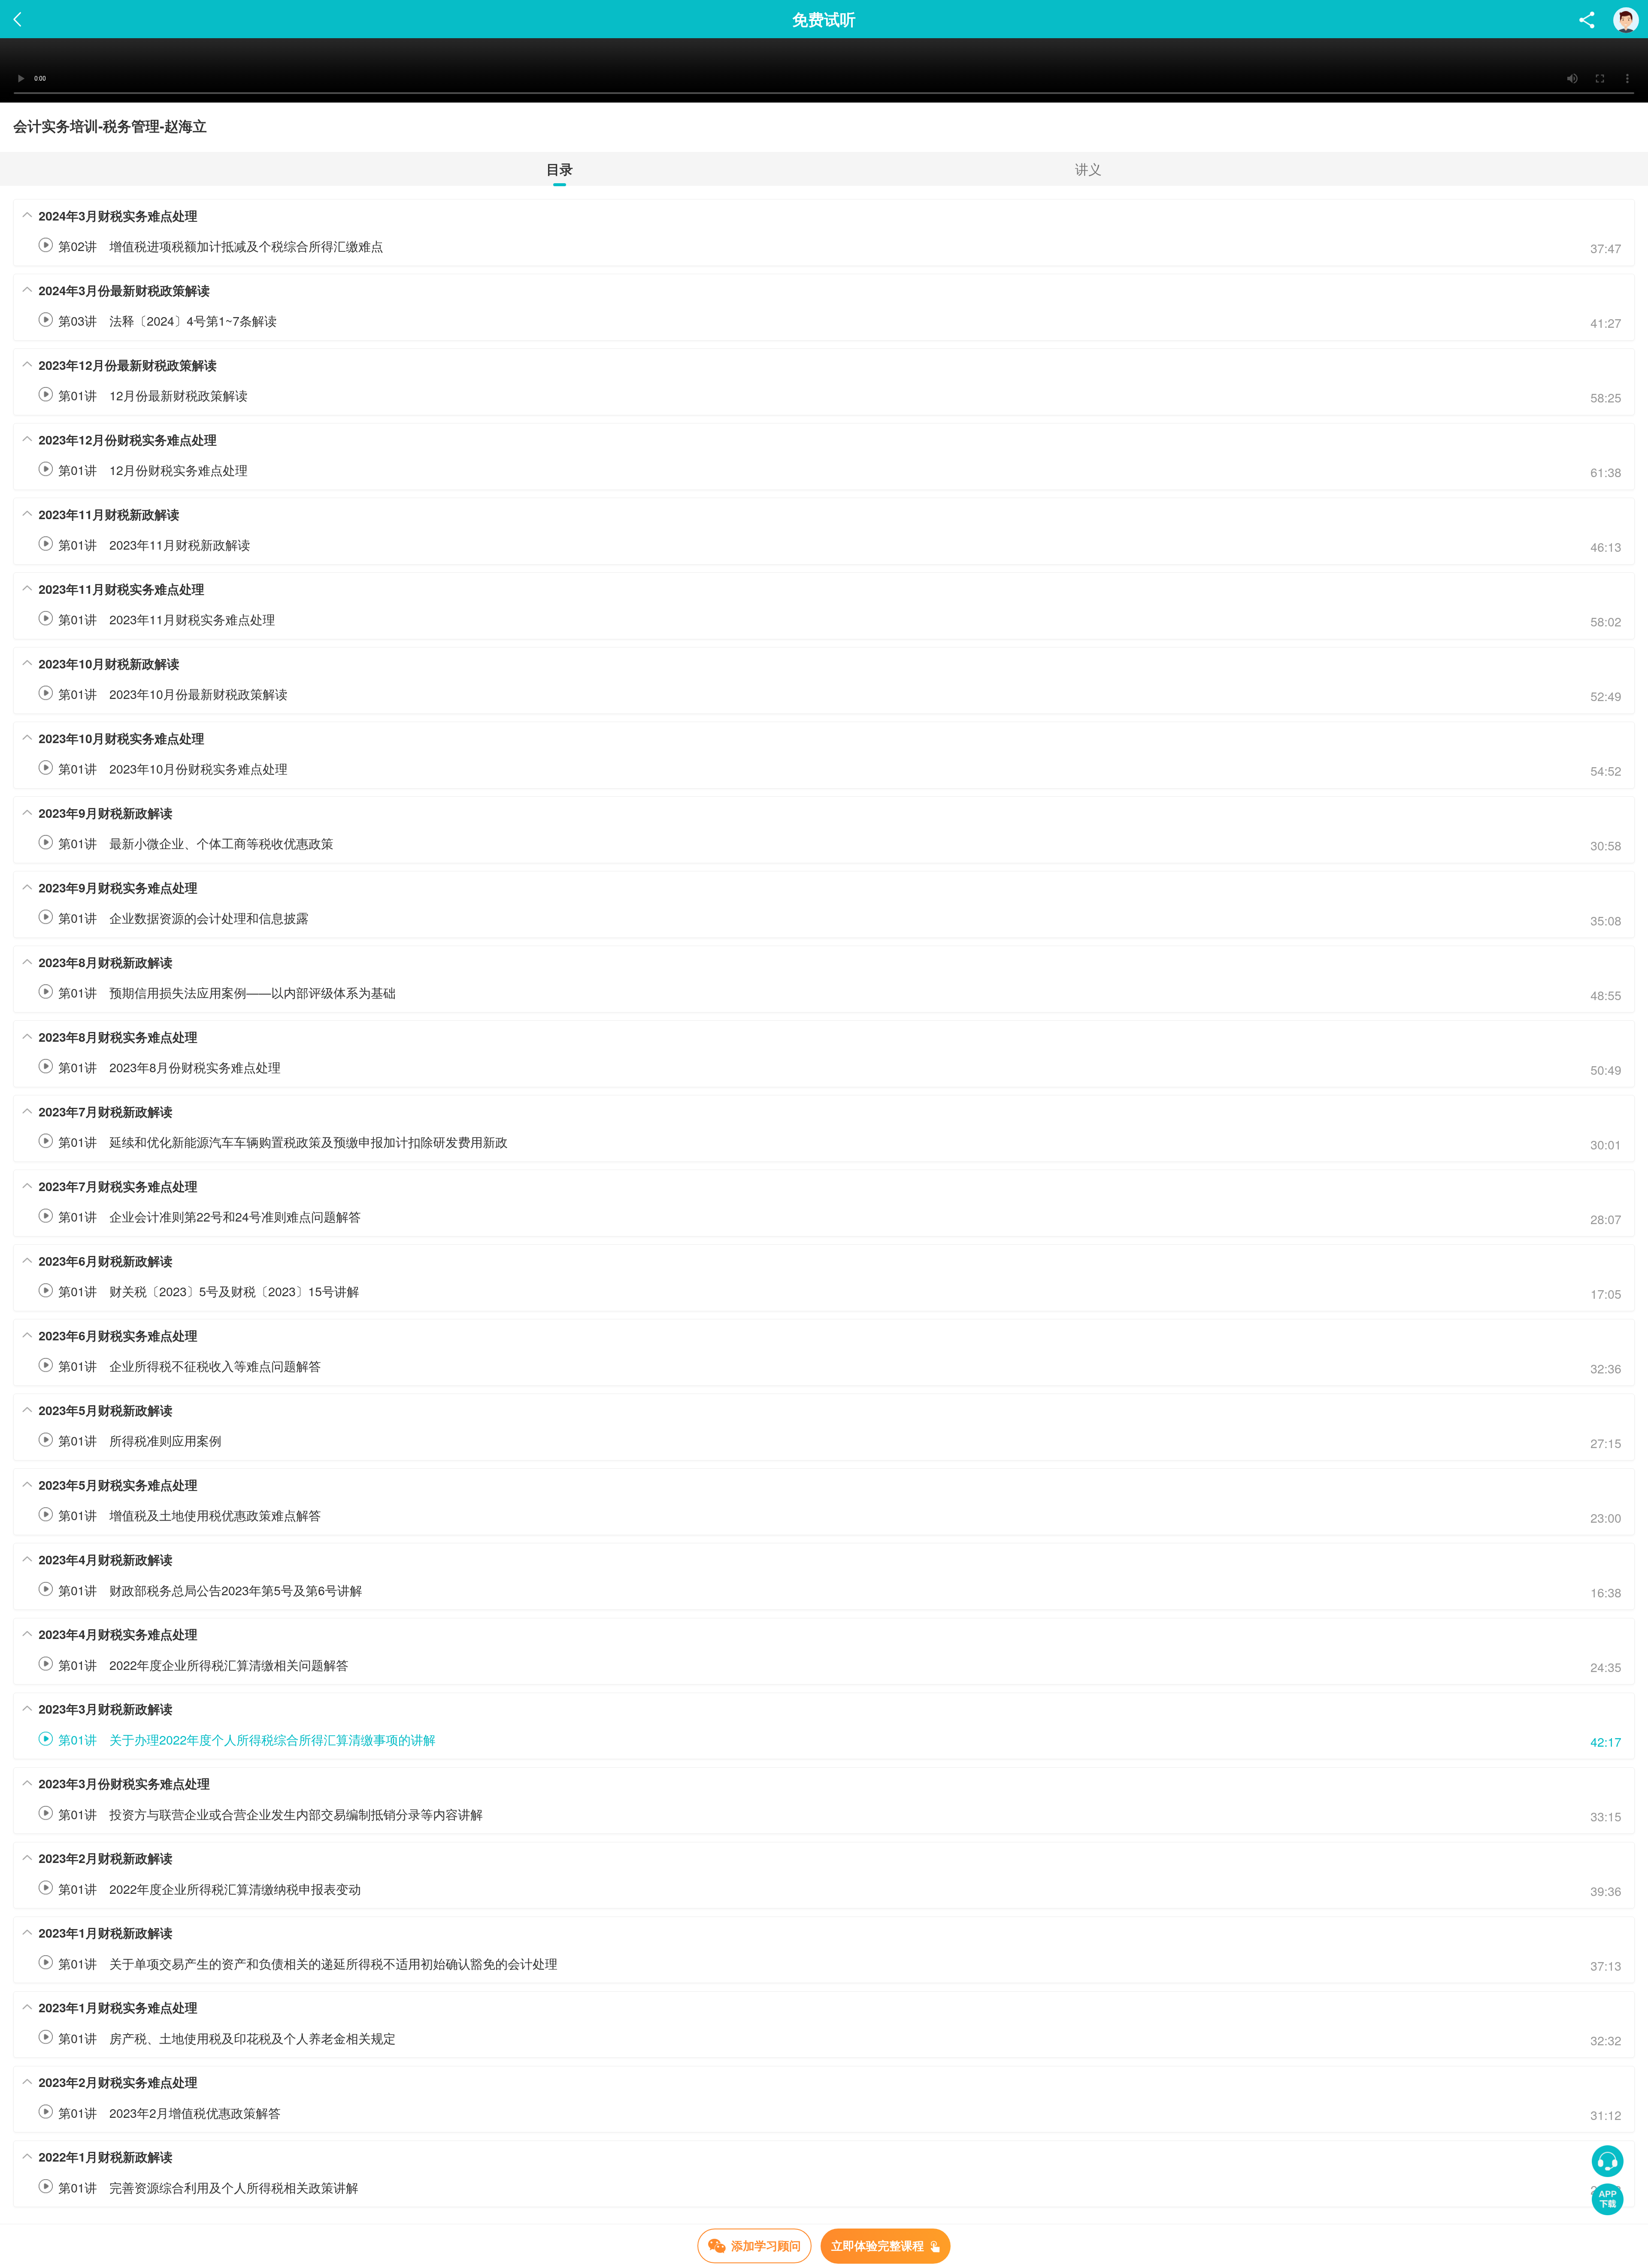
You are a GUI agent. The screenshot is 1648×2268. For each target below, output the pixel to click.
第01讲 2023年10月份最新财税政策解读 (173, 694)
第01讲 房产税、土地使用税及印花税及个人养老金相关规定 (227, 2038)
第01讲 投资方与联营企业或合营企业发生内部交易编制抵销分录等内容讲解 (271, 1814)
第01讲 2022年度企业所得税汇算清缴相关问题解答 (203, 1665)
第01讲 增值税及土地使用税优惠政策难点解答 (190, 1515)
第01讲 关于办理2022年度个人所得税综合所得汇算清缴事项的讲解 (247, 1739)
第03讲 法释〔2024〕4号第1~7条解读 (168, 320)
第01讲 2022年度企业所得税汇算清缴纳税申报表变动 (210, 1888)
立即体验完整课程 (879, 2245)
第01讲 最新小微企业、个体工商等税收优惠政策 (196, 843)
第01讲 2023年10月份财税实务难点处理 (173, 768)
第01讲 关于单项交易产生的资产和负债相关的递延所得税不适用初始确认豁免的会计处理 (308, 1963)
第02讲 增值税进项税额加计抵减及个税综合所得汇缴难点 (221, 246)
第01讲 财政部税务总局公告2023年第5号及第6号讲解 (210, 1590)
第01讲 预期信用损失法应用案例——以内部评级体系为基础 (227, 992)
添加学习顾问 (766, 2245)
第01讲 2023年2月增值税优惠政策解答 (170, 2112)
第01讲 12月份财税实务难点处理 (153, 470)
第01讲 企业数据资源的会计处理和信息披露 (183, 918)
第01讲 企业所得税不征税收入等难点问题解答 (190, 1365)
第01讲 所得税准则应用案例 (140, 1440)
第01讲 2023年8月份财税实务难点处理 (170, 1067)
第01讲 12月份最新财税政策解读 (153, 395)
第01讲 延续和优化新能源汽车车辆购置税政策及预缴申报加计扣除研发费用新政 (283, 1142)
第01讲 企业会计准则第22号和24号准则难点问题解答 (210, 1216)
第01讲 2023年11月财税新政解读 (154, 544)
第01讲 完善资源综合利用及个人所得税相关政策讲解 (208, 2187)
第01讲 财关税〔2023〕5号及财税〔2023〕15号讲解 (209, 1291)
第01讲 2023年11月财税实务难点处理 (167, 619)
